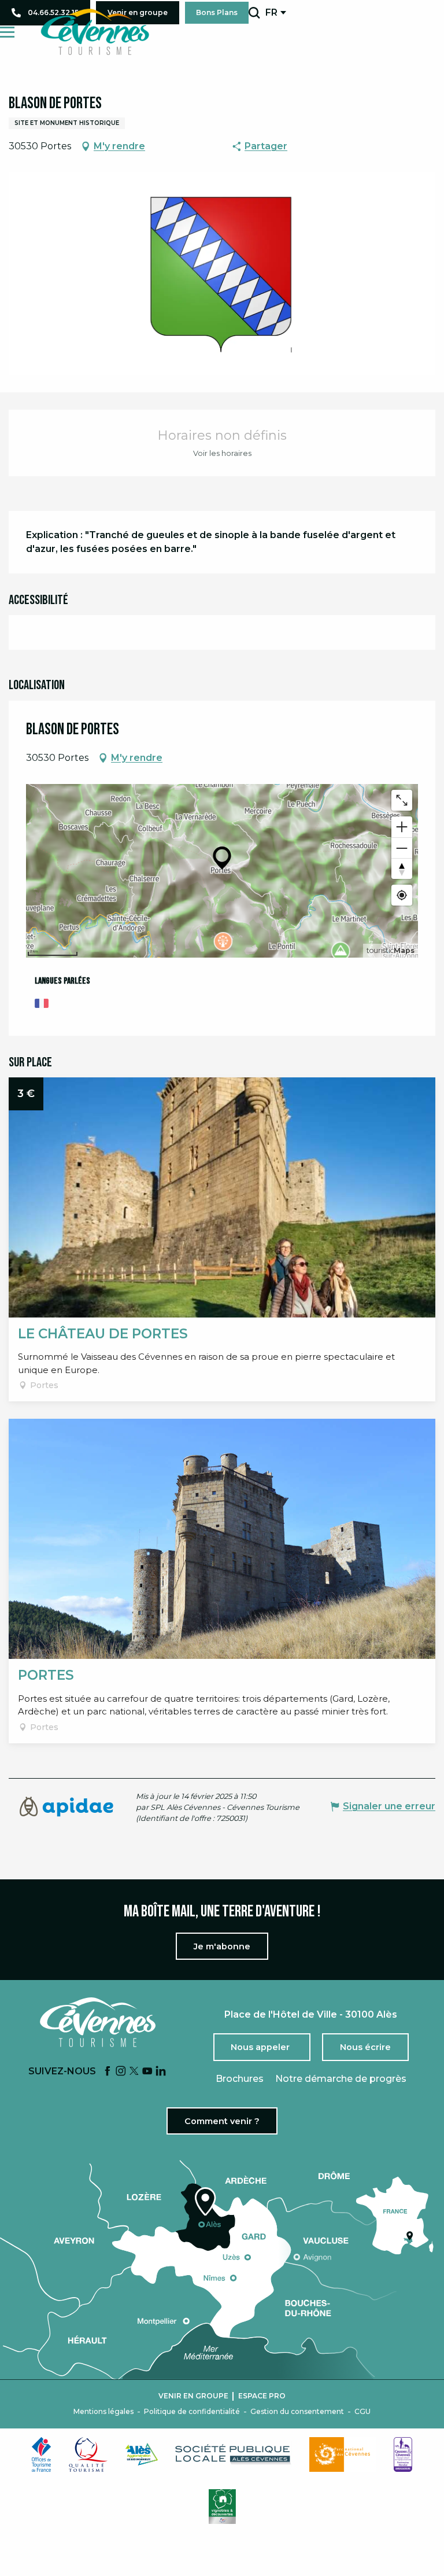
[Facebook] (108, 2072)
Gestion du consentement (297, 2412)
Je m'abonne (222, 1946)
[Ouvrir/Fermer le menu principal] (7, 32)
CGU (362, 2412)
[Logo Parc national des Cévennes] (343, 2454)
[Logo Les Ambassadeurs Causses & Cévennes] (403, 2454)
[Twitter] (134, 2072)
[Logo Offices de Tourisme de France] (42, 2454)
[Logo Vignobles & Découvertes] (222, 2507)
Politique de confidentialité (192, 2412)
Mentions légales (103, 2412)
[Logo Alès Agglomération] (142, 2454)
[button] (254, 13)
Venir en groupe (193, 2396)
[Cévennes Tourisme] (95, 32)
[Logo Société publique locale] (234, 2454)
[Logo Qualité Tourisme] (88, 2454)
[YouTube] (147, 2072)
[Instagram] (121, 2072)
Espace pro (262, 2396)
